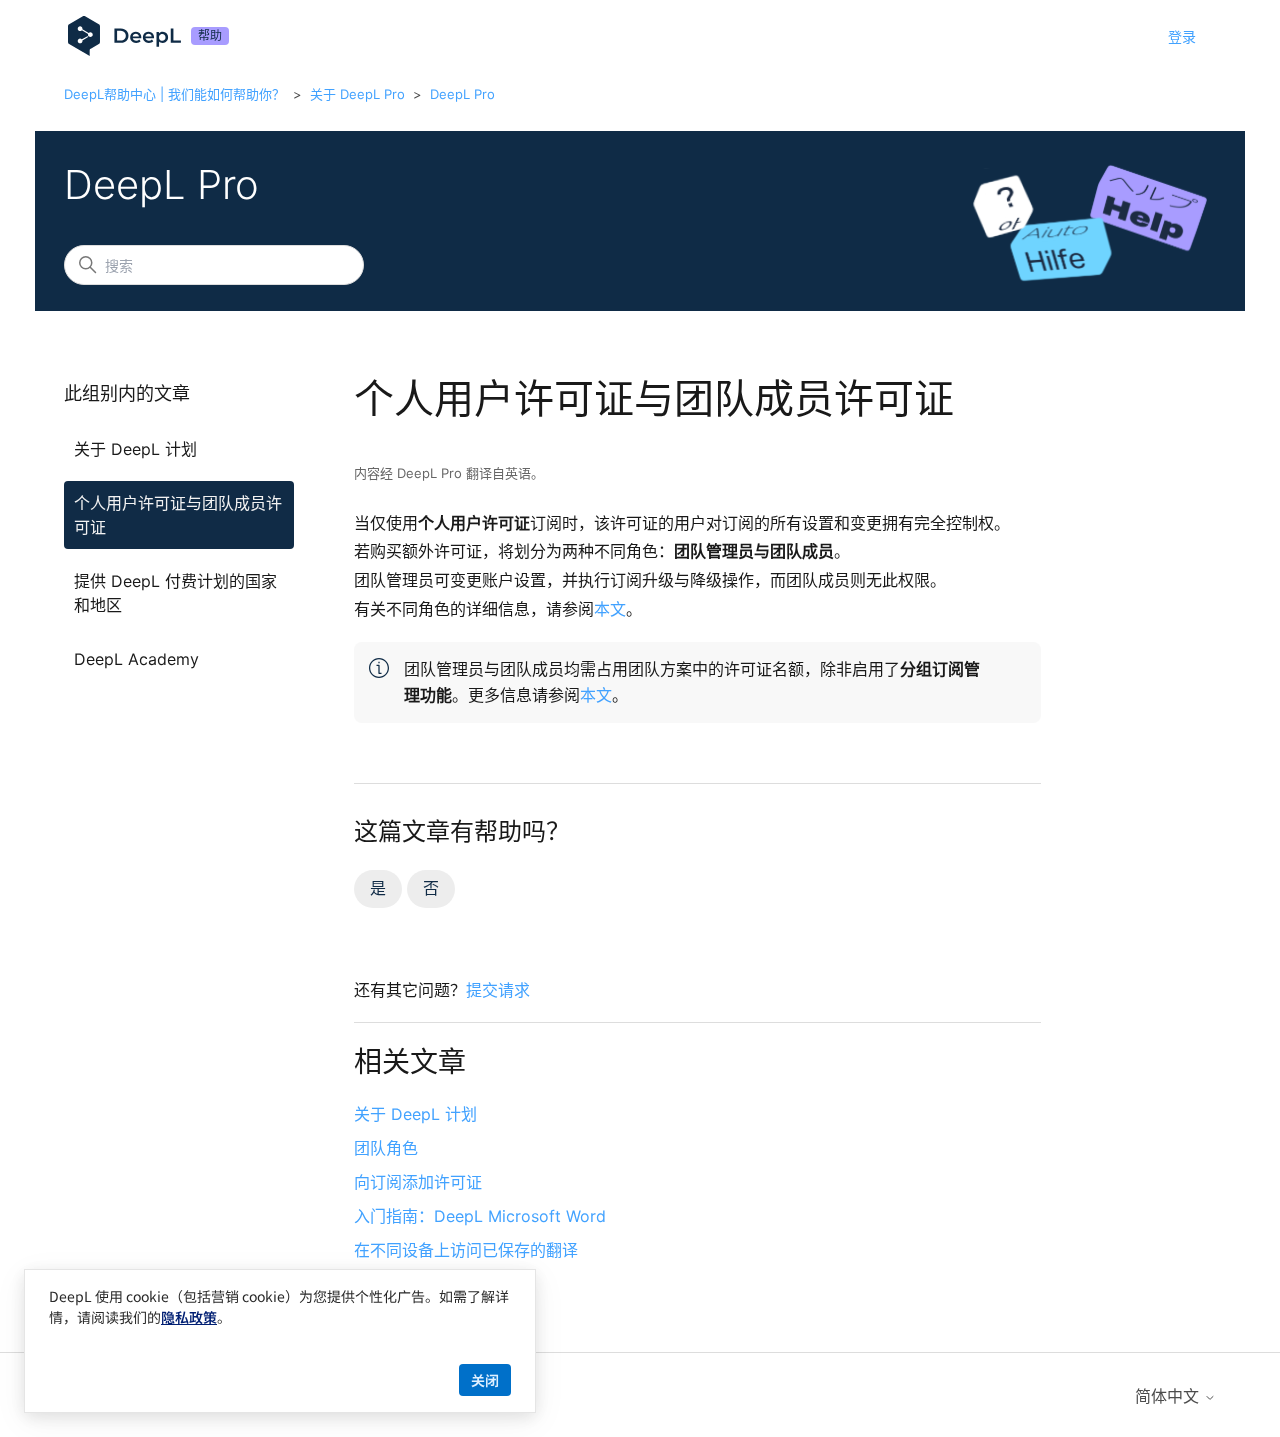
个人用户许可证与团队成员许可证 (178, 515)
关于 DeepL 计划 (135, 449)
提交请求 (498, 990)
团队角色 (386, 1148)
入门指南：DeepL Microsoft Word (480, 1216)
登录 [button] (1182, 36)
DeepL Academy (136, 659)
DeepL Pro (462, 94)
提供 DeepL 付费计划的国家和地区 (175, 593)
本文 (610, 609)
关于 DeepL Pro (357, 94)
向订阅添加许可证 (418, 1182)
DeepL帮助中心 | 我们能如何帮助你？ (174, 94)
